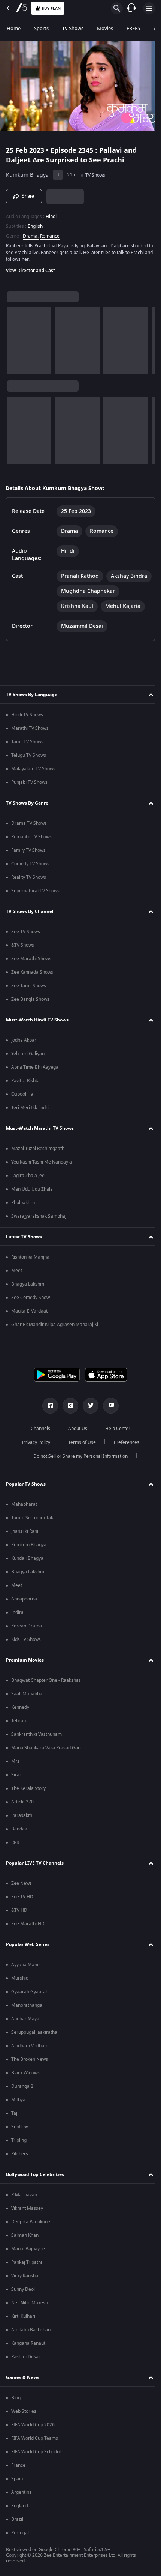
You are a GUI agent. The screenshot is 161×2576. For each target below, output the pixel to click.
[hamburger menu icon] (149, 8)
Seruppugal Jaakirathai (35, 2044)
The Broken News (30, 2071)
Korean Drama (27, 1638)
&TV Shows (23, 957)
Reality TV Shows (29, 889)
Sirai (16, 1787)
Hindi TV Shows (27, 726)
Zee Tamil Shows (29, 997)
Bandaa (19, 1841)
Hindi (51, 213)
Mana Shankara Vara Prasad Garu (47, 1759)
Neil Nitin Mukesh (30, 2314)
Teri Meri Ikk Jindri (30, 1119)
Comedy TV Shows (30, 875)
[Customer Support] (131, 8)
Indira (17, 1624)
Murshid (20, 1990)
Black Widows (25, 2084)
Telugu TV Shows (29, 767)
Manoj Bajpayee (28, 2260)
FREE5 (133, 28)
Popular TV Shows (26, 1496)
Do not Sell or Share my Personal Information (78, 1468)
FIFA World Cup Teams (35, 2450)
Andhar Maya (25, 2030)
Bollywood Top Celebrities (35, 2186)
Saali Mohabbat (28, 1705)
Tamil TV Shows (27, 753)
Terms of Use (79, 1454)
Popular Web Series (28, 1956)
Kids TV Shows (26, 1651)
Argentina (22, 2504)
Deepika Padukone (31, 2233)
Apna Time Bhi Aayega (35, 1079)
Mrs (15, 1773)
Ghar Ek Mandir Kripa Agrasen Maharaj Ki (55, 1336)
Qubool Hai (23, 1106)
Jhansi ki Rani (25, 1543)
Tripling (19, 2152)
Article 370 (22, 1814)
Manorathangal (27, 2017)
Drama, (31, 233)
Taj (14, 2125)
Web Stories (24, 2423)
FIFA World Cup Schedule (37, 2463)
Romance (50, 233)
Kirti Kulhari (23, 2328)
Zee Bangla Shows (30, 1011)
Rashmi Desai (25, 2368)
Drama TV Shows (29, 835)
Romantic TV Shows (31, 848)
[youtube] (108, 1417)
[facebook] (48, 1417)
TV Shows (73, 28)
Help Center (115, 1440)
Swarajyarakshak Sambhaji (39, 1228)
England (20, 2517)
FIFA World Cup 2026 (33, 2436)
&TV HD (19, 1922)
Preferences (124, 1454)
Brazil (17, 2531)
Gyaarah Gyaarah (30, 2003)
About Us (75, 1440)
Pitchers (20, 2165)
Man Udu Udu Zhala (32, 1201)
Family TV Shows (28, 862)
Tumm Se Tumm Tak (32, 1529)
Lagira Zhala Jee (28, 1187)
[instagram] (68, 1417)
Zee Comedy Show (31, 1309)
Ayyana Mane (25, 1976)
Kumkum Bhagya (27, 172)
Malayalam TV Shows (33, 780)
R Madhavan (24, 2206)
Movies (105, 28)
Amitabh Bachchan (31, 2341)
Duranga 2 (22, 2098)
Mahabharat (24, 1516)
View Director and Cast (31, 267)
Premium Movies (25, 1672)
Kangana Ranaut (28, 2355)
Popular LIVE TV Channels (35, 1875)
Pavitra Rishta (25, 1092)
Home (14, 28)
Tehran (19, 1732)
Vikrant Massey (27, 2220)
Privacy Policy (33, 1454)
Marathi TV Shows (30, 740)
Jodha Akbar (24, 1052)
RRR (15, 1854)
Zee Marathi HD (28, 1935)
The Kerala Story (28, 1800)
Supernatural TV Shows (35, 902)
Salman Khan (25, 2247)
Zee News (22, 1895)
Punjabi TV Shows (29, 794)
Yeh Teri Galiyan (28, 1065)
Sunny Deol (23, 2301)
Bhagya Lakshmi (28, 1296)
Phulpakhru (23, 1214)
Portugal (20, 2544)
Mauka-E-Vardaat (29, 1323)
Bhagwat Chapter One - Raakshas (46, 1692)
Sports (41, 28)
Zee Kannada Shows (32, 984)
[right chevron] (15, 338)
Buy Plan (51, 8)
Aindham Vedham (30, 2057)
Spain (17, 2490)
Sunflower (22, 2138)
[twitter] (88, 1417)
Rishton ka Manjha (30, 1269)
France (18, 2477)
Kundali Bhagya (27, 1570)
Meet (17, 1282)
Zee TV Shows (26, 943)
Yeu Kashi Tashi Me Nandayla (42, 1174)
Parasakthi (22, 1827)
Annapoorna (24, 1611)
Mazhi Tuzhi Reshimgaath (38, 1160)
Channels (38, 1440)
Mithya (18, 2111)
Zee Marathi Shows (31, 970)
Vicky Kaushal (25, 2287)
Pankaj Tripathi (27, 2274)
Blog (16, 2409)
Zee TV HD (22, 1908)
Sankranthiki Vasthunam (37, 1746)
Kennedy (20, 1719)
